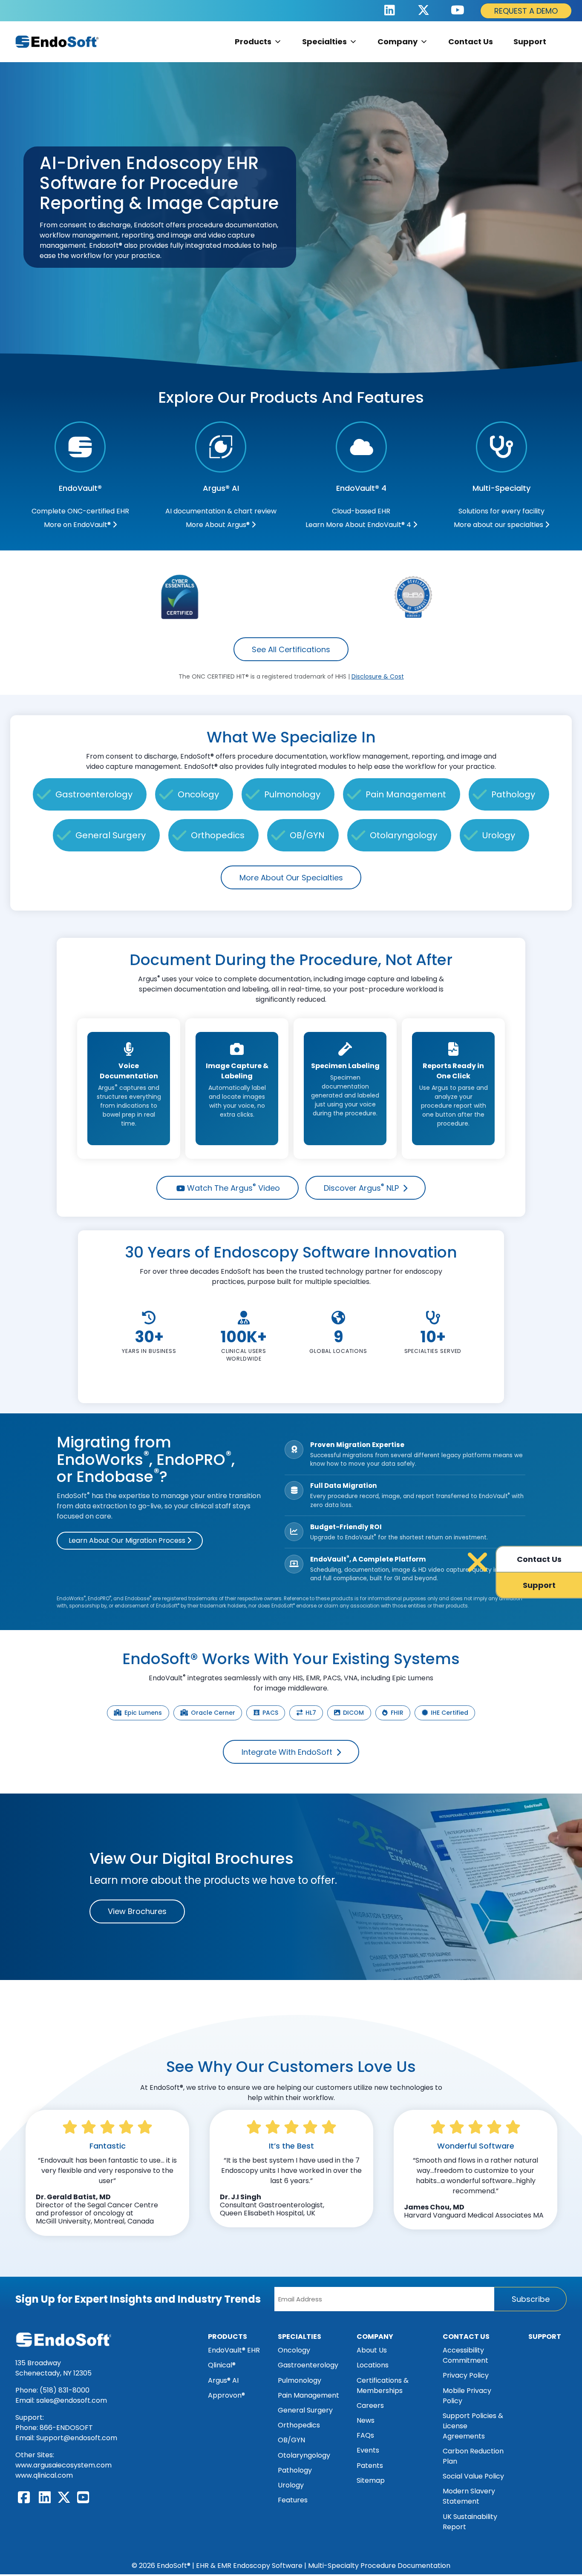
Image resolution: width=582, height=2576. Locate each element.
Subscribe (531, 2299)
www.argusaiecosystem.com (63, 2465)
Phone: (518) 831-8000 (52, 2390)
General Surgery (111, 835)
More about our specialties (499, 525)
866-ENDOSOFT (66, 2428)
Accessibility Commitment (465, 2355)
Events (368, 2450)
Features (293, 2500)
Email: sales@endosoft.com (61, 2400)
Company (398, 42)
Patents (370, 2466)
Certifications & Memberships (383, 2385)
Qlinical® (222, 2365)
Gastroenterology (94, 794)
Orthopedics (218, 835)
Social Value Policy (473, 2476)
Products (228, 2337)
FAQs (365, 2435)
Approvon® (226, 2395)
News (366, 2420)
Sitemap (371, 2480)
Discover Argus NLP (362, 1188)
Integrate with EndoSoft (288, 1752)
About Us (372, 2350)
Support (530, 42)
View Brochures (137, 1911)
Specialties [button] (324, 42)
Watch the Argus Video (232, 1188)
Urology (499, 835)
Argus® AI (223, 2380)
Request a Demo (526, 11)
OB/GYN (307, 835)
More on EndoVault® (78, 525)
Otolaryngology (403, 835)
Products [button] (253, 42)
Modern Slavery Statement (469, 2496)
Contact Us (471, 42)
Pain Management (406, 794)
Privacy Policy (466, 2375)
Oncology (198, 794)
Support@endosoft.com (77, 2438)
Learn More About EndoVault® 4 (359, 525)
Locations (373, 2365)
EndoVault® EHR (234, 2350)
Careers (370, 2406)
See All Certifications (291, 649)
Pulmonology (292, 794)
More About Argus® (219, 525)
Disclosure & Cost (378, 676)
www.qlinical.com (44, 2475)
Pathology (513, 794)
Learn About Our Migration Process (128, 1540)
